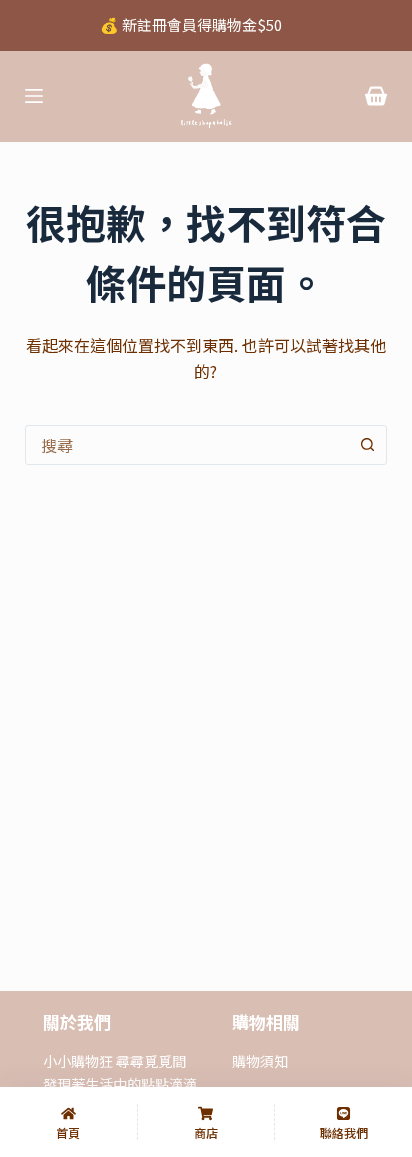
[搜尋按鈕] (367, 445)
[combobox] (187, 445)
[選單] (34, 96)
